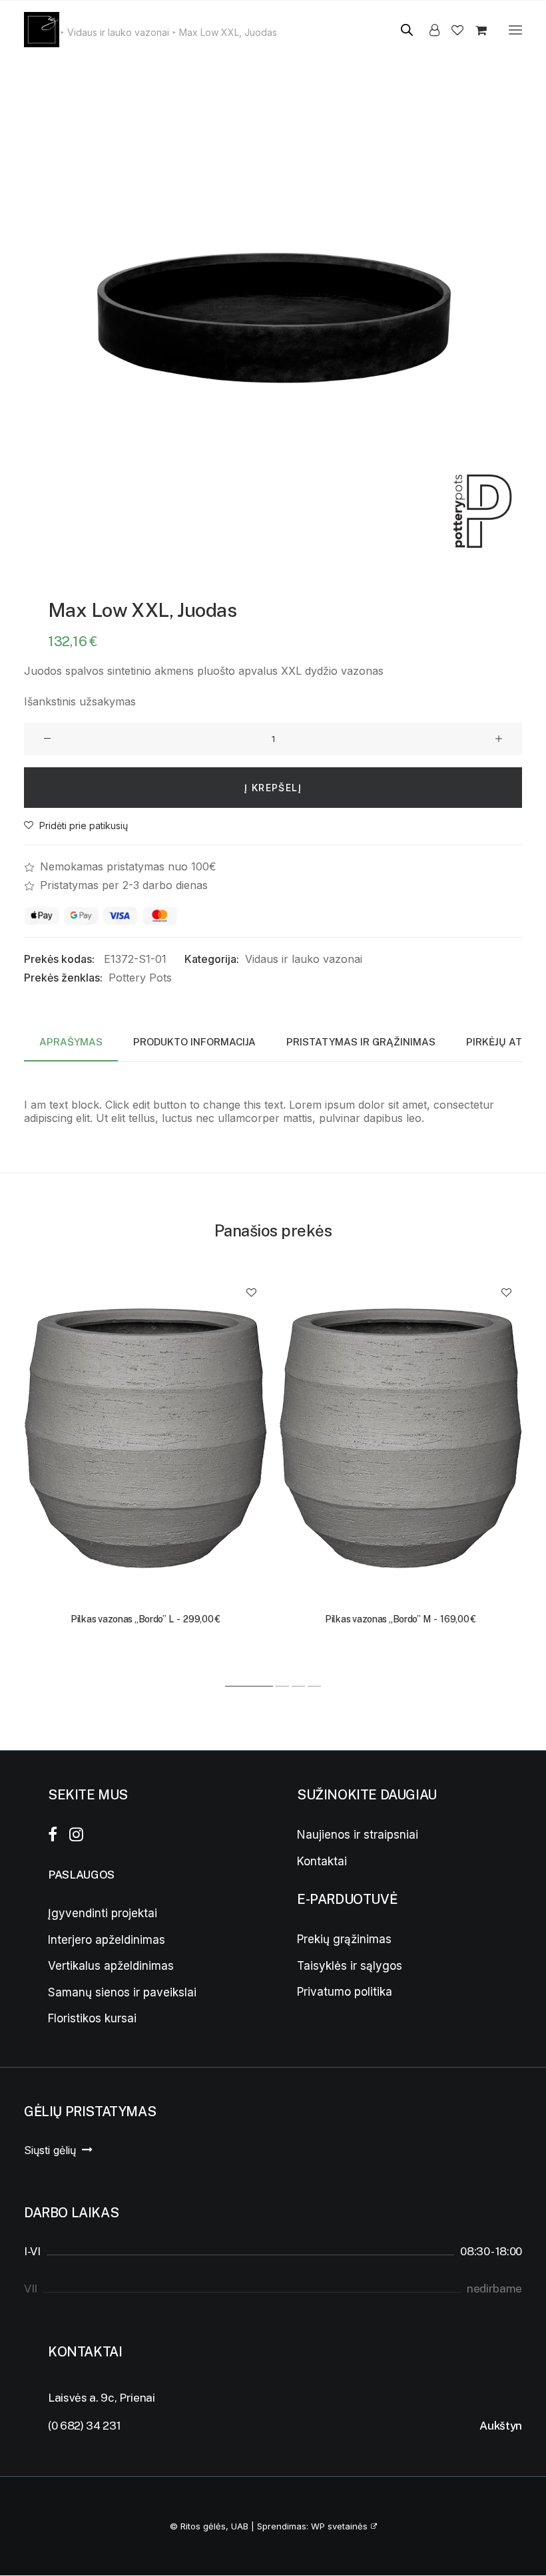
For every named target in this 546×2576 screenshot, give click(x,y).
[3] (298, 1686)
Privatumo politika (345, 1992)
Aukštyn (501, 2426)
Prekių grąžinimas (344, 1939)
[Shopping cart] (475, 30)
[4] (314, 1686)
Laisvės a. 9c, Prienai (102, 2398)
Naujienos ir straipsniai (358, 1835)
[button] (515, 30)
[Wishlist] (451, 30)
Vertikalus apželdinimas (111, 1966)
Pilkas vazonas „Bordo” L (145, 1619)
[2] (282, 1686)
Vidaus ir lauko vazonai (304, 959)
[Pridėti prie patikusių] (251, 1292)
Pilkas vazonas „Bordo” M (401, 1619)
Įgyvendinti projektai (103, 1913)
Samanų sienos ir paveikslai (122, 1992)
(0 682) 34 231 (84, 2426)
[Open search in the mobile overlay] (401, 30)
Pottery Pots (140, 978)
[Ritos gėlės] (42, 30)
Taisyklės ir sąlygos (350, 1966)
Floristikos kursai (92, 2018)
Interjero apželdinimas (107, 1940)
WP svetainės (339, 2526)
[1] (250, 1686)
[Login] (428, 30)
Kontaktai (322, 1861)
